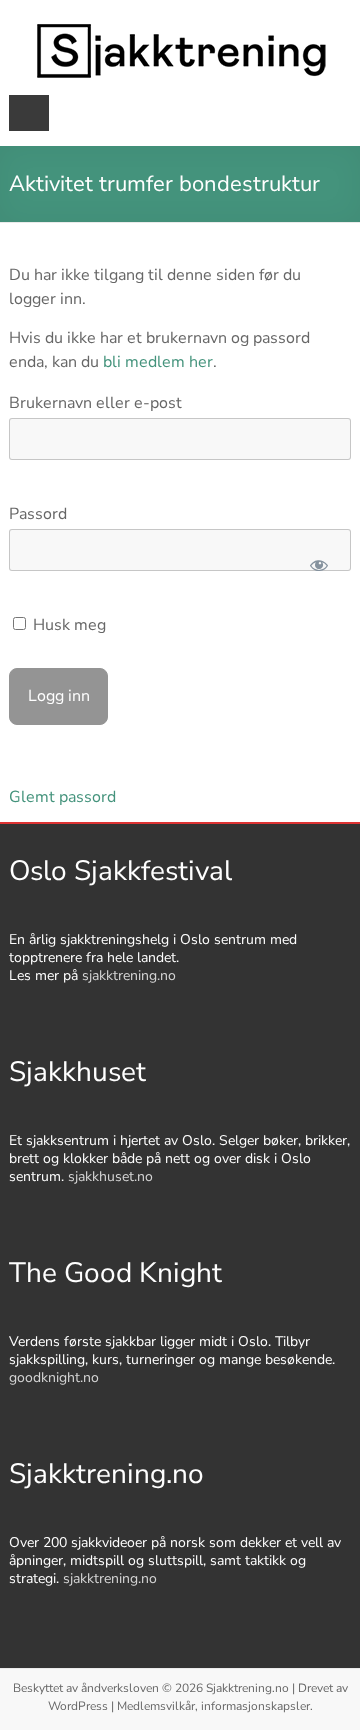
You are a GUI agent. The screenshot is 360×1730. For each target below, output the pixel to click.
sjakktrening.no (129, 975)
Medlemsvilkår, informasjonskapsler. (215, 1706)
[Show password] (318, 565)
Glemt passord (62, 797)
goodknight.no (54, 1377)
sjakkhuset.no (110, 1176)
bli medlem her (158, 362)
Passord (38, 514)
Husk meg (67, 625)
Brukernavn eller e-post (95, 403)
